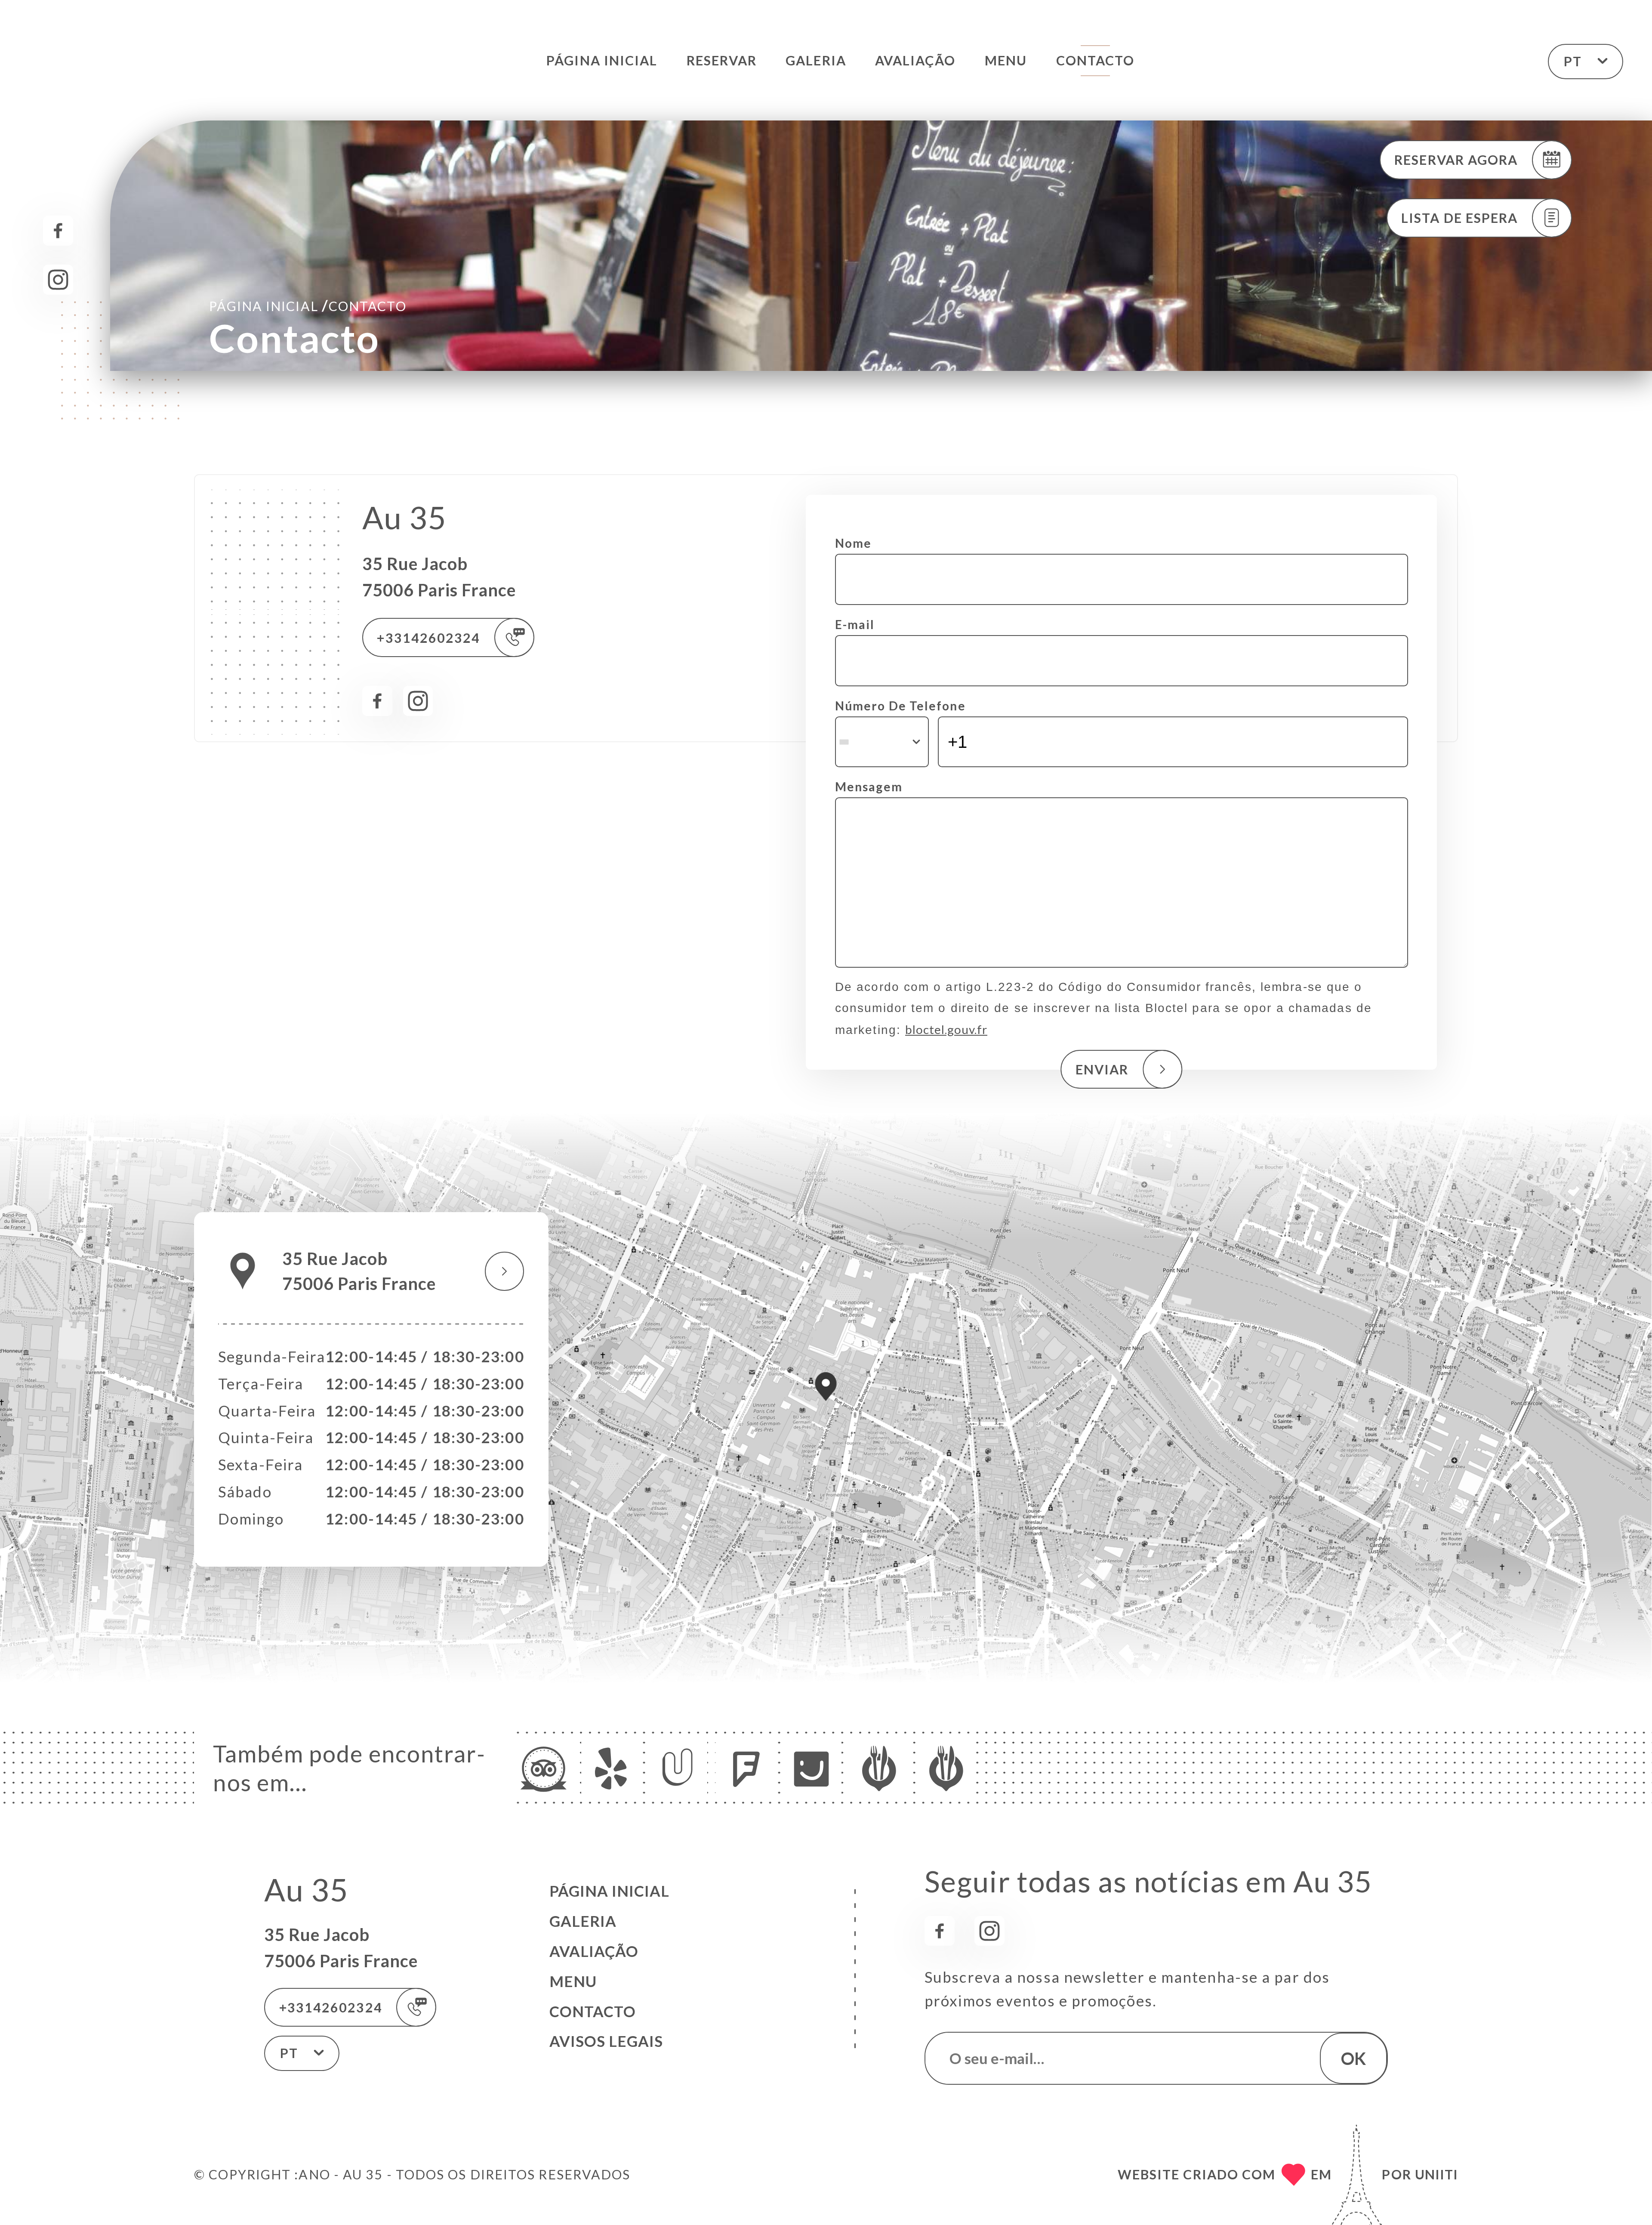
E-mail (855, 624)
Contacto (1096, 60)
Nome (853, 543)
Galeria (816, 60)
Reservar (722, 60)
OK (1353, 2058)
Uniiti (1436, 2174)
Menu (1006, 60)
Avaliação (915, 60)
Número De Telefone (900, 706)
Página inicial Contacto (308, 305)
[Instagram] (58, 280)
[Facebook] (58, 231)
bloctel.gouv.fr (946, 1029)
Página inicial (602, 60)
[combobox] (882, 742)
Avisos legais (606, 2041)
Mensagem (869, 787)
